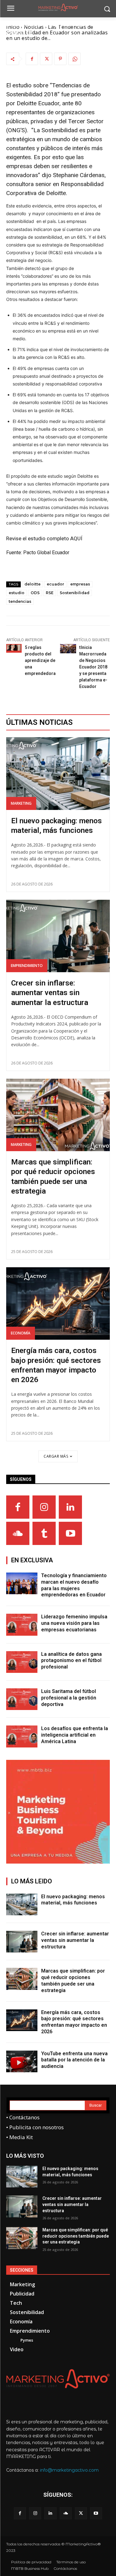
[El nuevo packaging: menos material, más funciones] (58, 774)
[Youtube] (70, 1533)
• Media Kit (19, 2137)
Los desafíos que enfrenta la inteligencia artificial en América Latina (75, 1735)
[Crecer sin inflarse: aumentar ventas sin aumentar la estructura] (58, 936)
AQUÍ (76, 538)
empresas (80, 584)
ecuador (55, 584)
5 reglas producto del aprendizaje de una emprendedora (40, 660)
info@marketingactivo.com (69, 2470)
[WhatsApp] (75, 59)
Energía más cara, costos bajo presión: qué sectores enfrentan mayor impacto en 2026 (74, 2022)
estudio (17, 593)
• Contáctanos (23, 2117)
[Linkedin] (70, 1507)
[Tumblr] (44, 1533)
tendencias (20, 601)
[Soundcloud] (18, 1533)
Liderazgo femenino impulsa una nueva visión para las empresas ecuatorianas (74, 1623)
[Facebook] (32, 59)
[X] (46, 59)
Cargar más (56, 1456)
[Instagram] (44, 1507)
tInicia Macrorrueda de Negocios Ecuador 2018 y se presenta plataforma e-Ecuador (93, 667)
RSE (50, 593)
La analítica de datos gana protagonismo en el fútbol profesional (71, 1661)
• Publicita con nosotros (35, 2127)
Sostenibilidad (75, 593)
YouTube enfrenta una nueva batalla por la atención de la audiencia (74, 2060)
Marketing (21, 803)
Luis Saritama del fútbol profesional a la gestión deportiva (69, 1698)
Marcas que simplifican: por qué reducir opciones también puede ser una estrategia (76, 2236)
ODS (35, 593)
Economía (21, 1333)
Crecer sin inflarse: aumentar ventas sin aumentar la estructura (50, 993)
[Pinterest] (60, 59)
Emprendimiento (27, 966)
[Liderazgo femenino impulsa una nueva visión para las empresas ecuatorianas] (22, 1625)
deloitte (32, 584)
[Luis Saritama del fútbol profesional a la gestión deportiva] (22, 1699)
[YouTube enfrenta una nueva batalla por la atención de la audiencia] (22, 2061)
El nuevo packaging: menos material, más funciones (73, 1900)
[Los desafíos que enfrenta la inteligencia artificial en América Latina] (22, 1736)
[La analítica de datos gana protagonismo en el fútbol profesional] (22, 1662)
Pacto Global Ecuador (46, 553)
